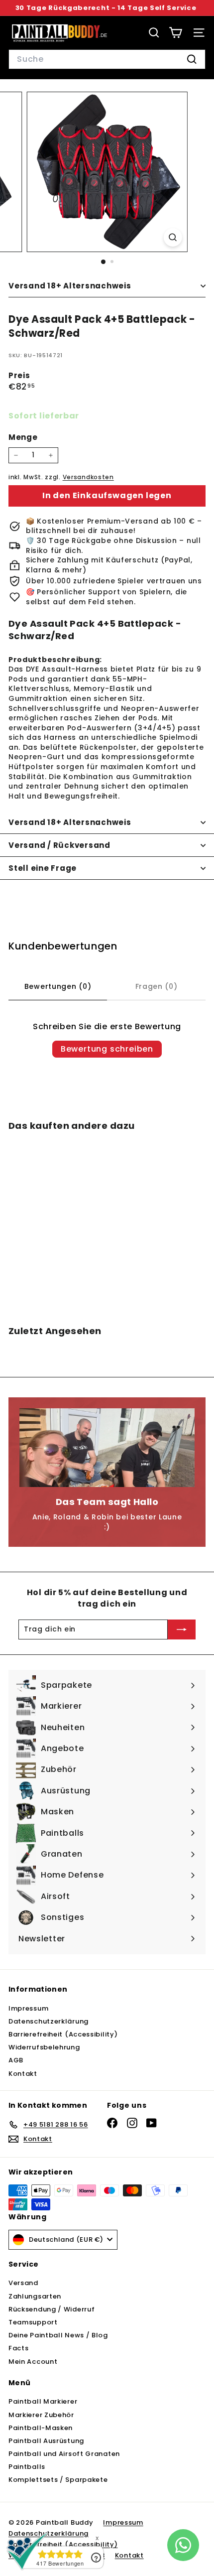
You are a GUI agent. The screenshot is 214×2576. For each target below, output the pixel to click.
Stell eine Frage (43, 868)
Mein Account (33, 2362)
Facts (19, 2348)
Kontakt (23, 2074)
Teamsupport (33, 2322)
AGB (16, 2060)
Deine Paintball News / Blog (58, 2335)
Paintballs (27, 2467)
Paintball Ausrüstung (46, 2441)
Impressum (28, 2008)
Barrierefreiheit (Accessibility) (63, 2034)
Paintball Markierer (43, 2401)
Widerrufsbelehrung (44, 2047)
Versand (23, 2283)
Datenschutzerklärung (49, 2021)
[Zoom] (172, 237)
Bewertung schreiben (107, 1049)
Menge (23, 437)
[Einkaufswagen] (175, 33)
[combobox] (107, 59)
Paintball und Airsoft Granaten (64, 2454)
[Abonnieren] (182, 1629)
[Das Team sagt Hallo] (107, 1448)
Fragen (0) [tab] (157, 986)
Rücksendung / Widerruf (52, 2309)
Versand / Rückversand (59, 845)
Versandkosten (88, 477)
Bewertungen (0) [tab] (58, 986)
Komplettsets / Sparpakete (58, 2480)
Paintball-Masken (41, 2428)
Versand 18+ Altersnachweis (70, 286)
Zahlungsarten (35, 2296)
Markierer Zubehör (41, 2415)
